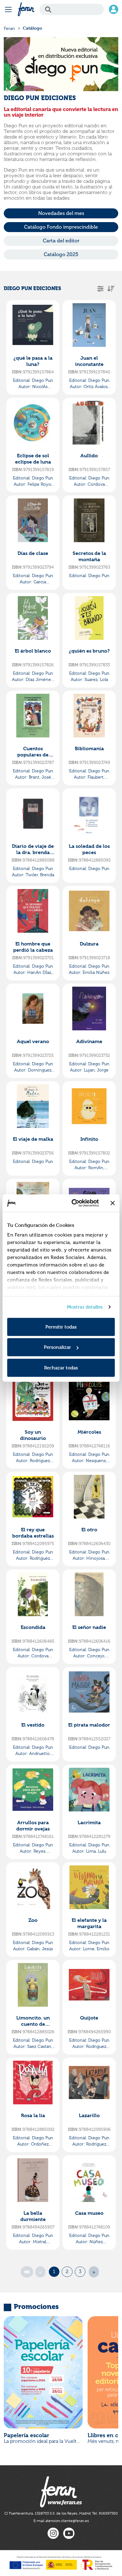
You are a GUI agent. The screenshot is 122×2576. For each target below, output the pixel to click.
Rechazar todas (61, 1367)
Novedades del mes (61, 213)
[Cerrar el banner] (113, 1203)
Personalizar (57, 1347)
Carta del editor (61, 241)
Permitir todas (61, 1327)
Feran (9, 28)
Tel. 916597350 (105, 2513)
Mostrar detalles (85, 1307)
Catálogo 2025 (61, 254)
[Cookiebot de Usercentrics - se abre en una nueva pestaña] (74, 1203)
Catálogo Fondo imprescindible (61, 227)
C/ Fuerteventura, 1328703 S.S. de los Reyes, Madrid (48, 2513)
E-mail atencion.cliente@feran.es (61, 2521)
